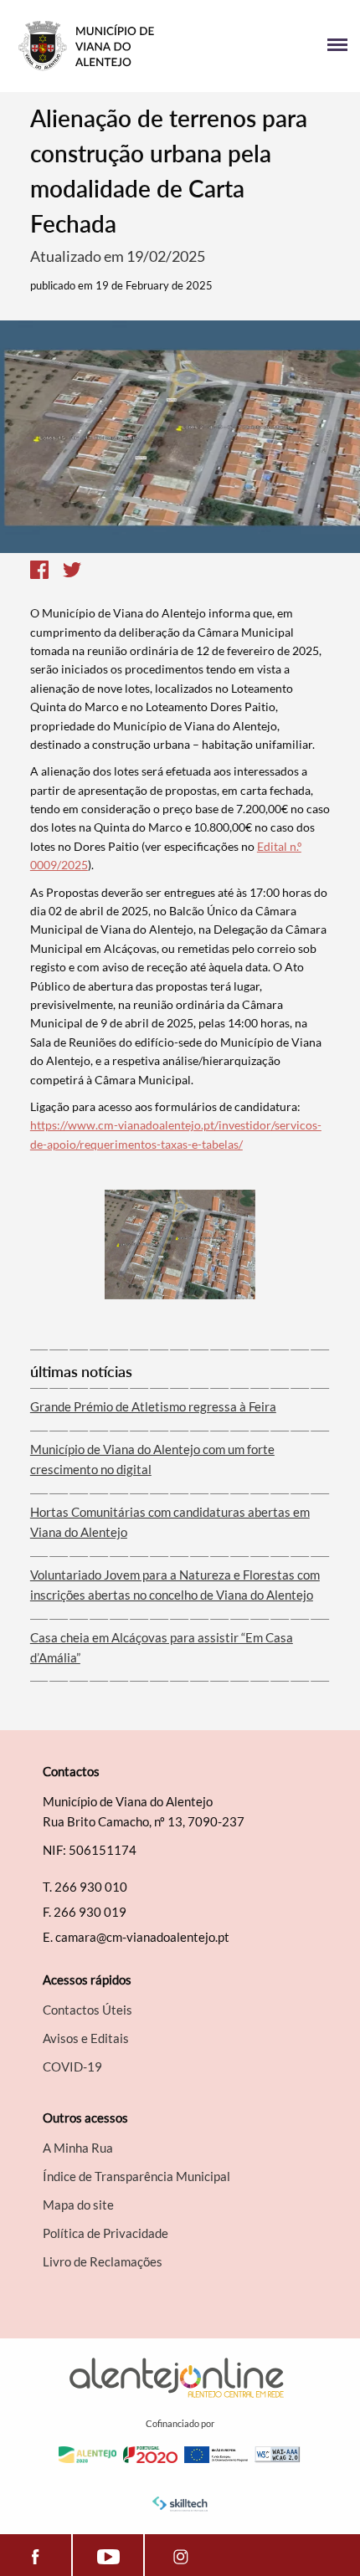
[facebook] (36, 2555)
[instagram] (180, 2555)
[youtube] (108, 2555)
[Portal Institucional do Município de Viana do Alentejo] (96, 46)
